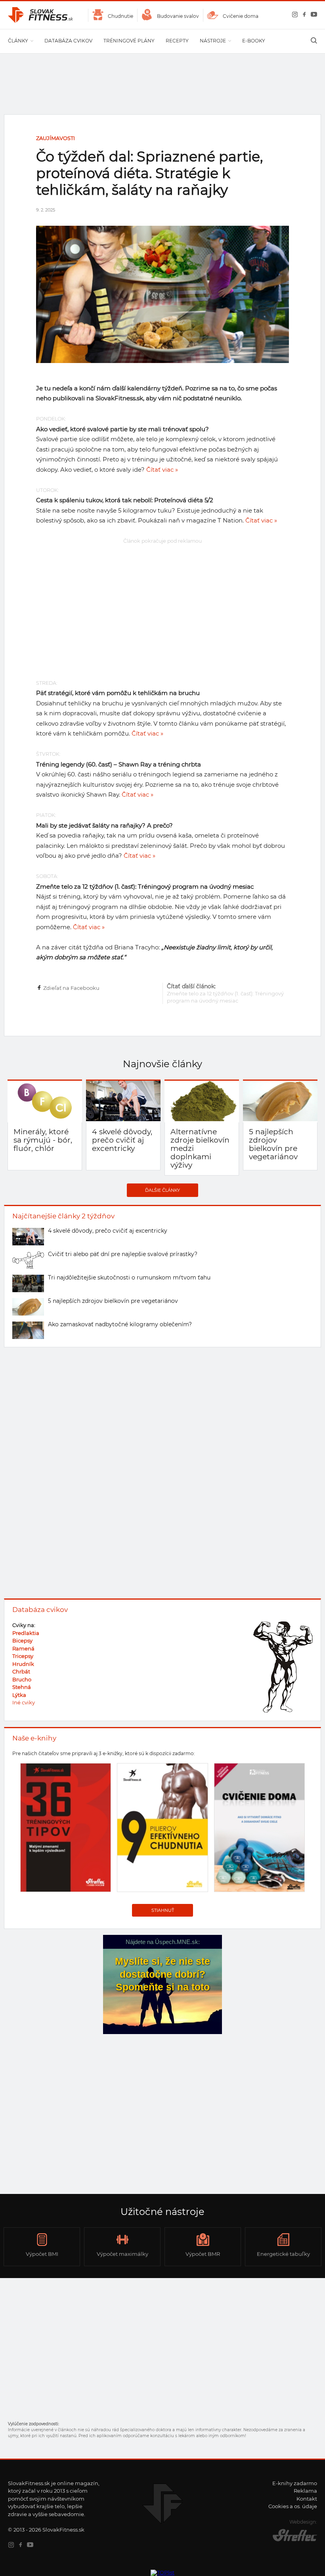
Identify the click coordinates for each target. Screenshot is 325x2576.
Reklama (305, 2491)
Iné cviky (24, 1702)
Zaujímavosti (55, 138)
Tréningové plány (129, 41)
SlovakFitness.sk (41, 15)
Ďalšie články (162, 1190)
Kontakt (307, 2499)
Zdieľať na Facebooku (71, 988)
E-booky (254, 41)
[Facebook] (303, 16)
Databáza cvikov (68, 41)
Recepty (177, 41)
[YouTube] (312, 16)
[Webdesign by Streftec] (289, 2541)
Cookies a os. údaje (293, 2506)
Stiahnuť (163, 1910)
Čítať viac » (162, 470)
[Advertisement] (162, 602)
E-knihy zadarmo (295, 2483)
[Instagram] (293, 16)
